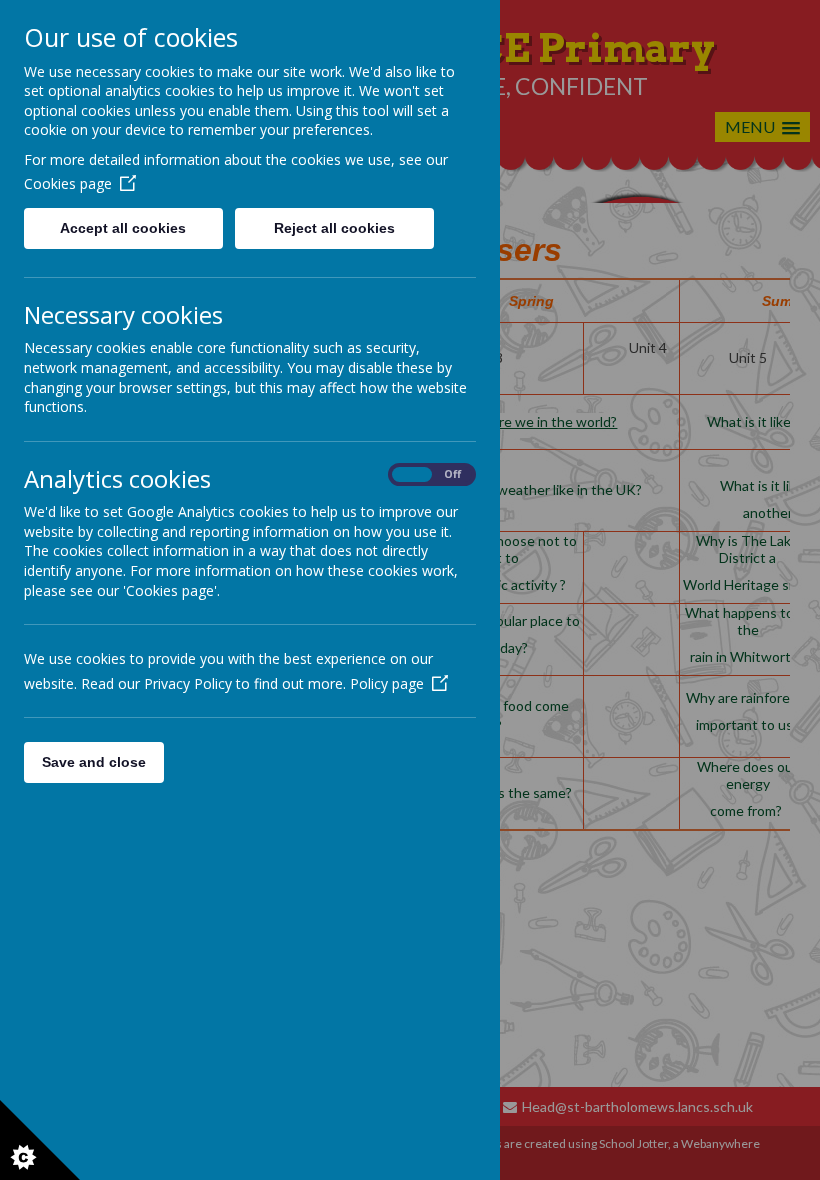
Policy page (387, 683)
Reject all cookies (334, 228)
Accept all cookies (123, 228)
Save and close (94, 762)
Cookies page (68, 183)
